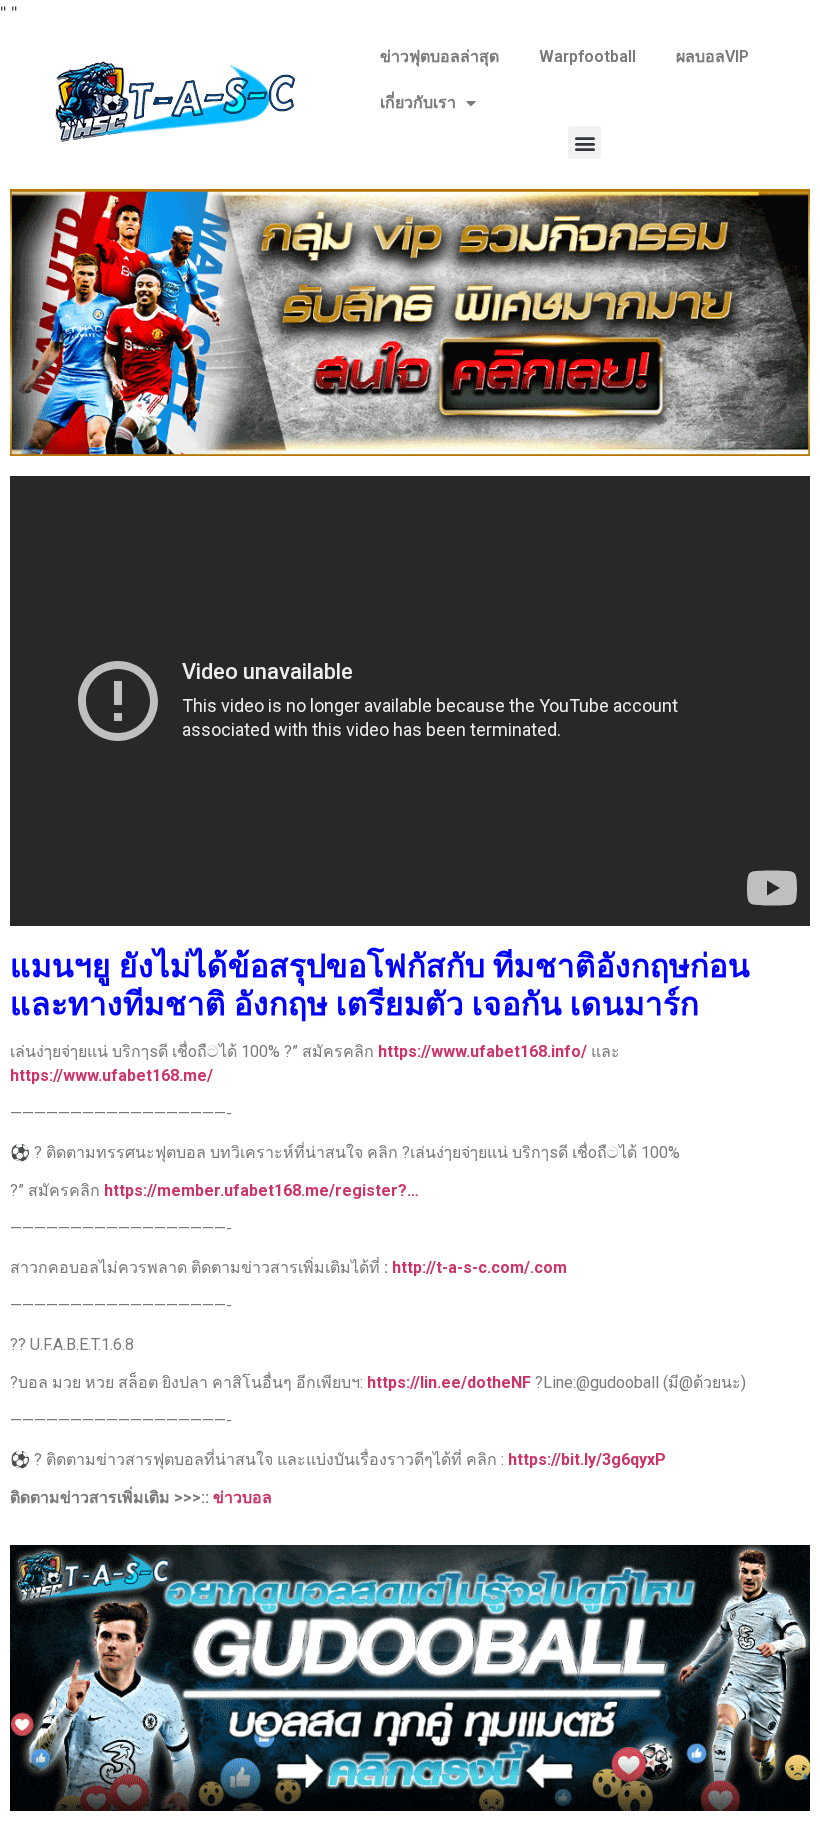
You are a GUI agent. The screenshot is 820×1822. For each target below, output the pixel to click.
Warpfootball (587, 56)
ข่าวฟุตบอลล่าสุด (439, 56)
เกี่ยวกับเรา (418, 102)
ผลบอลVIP (712, 56)
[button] (584, 142)
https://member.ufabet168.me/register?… (261, 1190)
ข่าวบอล (242, 1497)
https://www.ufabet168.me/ (111, 1075)
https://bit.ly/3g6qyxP (587, 1459)
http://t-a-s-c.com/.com (479, 1267)
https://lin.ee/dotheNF (449, 1382)
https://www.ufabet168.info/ (482, 1051)
